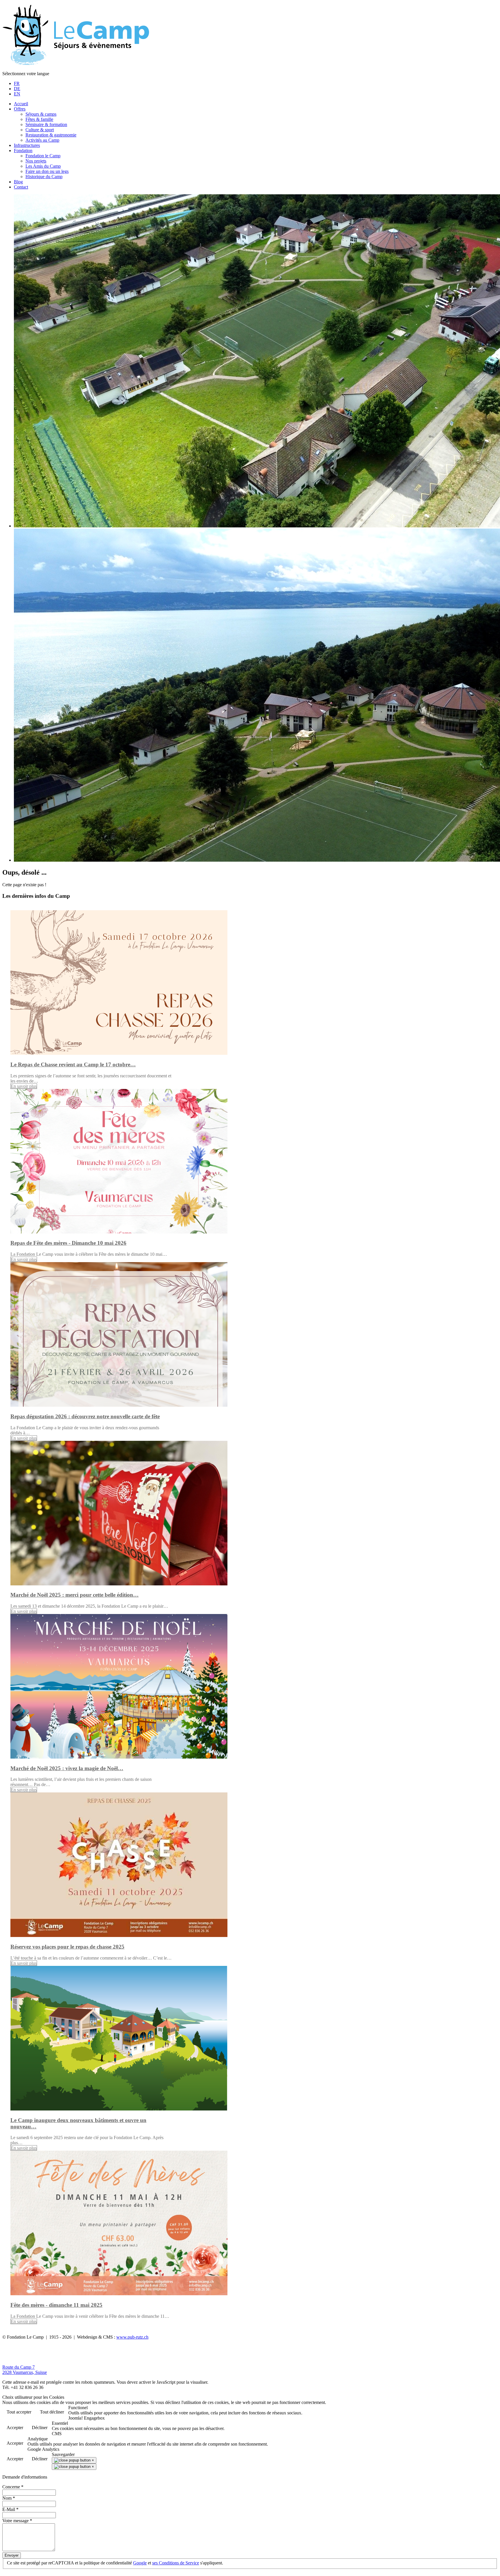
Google (140, 2563)
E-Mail (10, 2509)
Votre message (17, 2521)
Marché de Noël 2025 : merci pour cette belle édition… (75, 1595)
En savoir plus (24, 1086)
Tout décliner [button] (52, 2412)
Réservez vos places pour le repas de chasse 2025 (67, 1947)
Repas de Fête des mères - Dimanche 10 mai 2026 (68, 1243)
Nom (9, 2498)
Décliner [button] (40, 2428)
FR (17, 83)
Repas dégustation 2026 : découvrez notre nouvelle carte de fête (85, 1416)
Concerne (13, 2487)
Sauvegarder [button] (63, 2454)
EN (17, 94)
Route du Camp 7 (19, 2367)
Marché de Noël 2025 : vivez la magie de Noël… (67, 1768)
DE (17, 89)
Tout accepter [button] (19, 2412)
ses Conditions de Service (176, 2563)
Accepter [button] (15, 2428)
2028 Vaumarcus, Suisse (25, 2372)
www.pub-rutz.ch (132, 2337)
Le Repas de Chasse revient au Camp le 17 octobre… (73, 1064)
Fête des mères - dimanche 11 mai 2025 (56, 2305)
